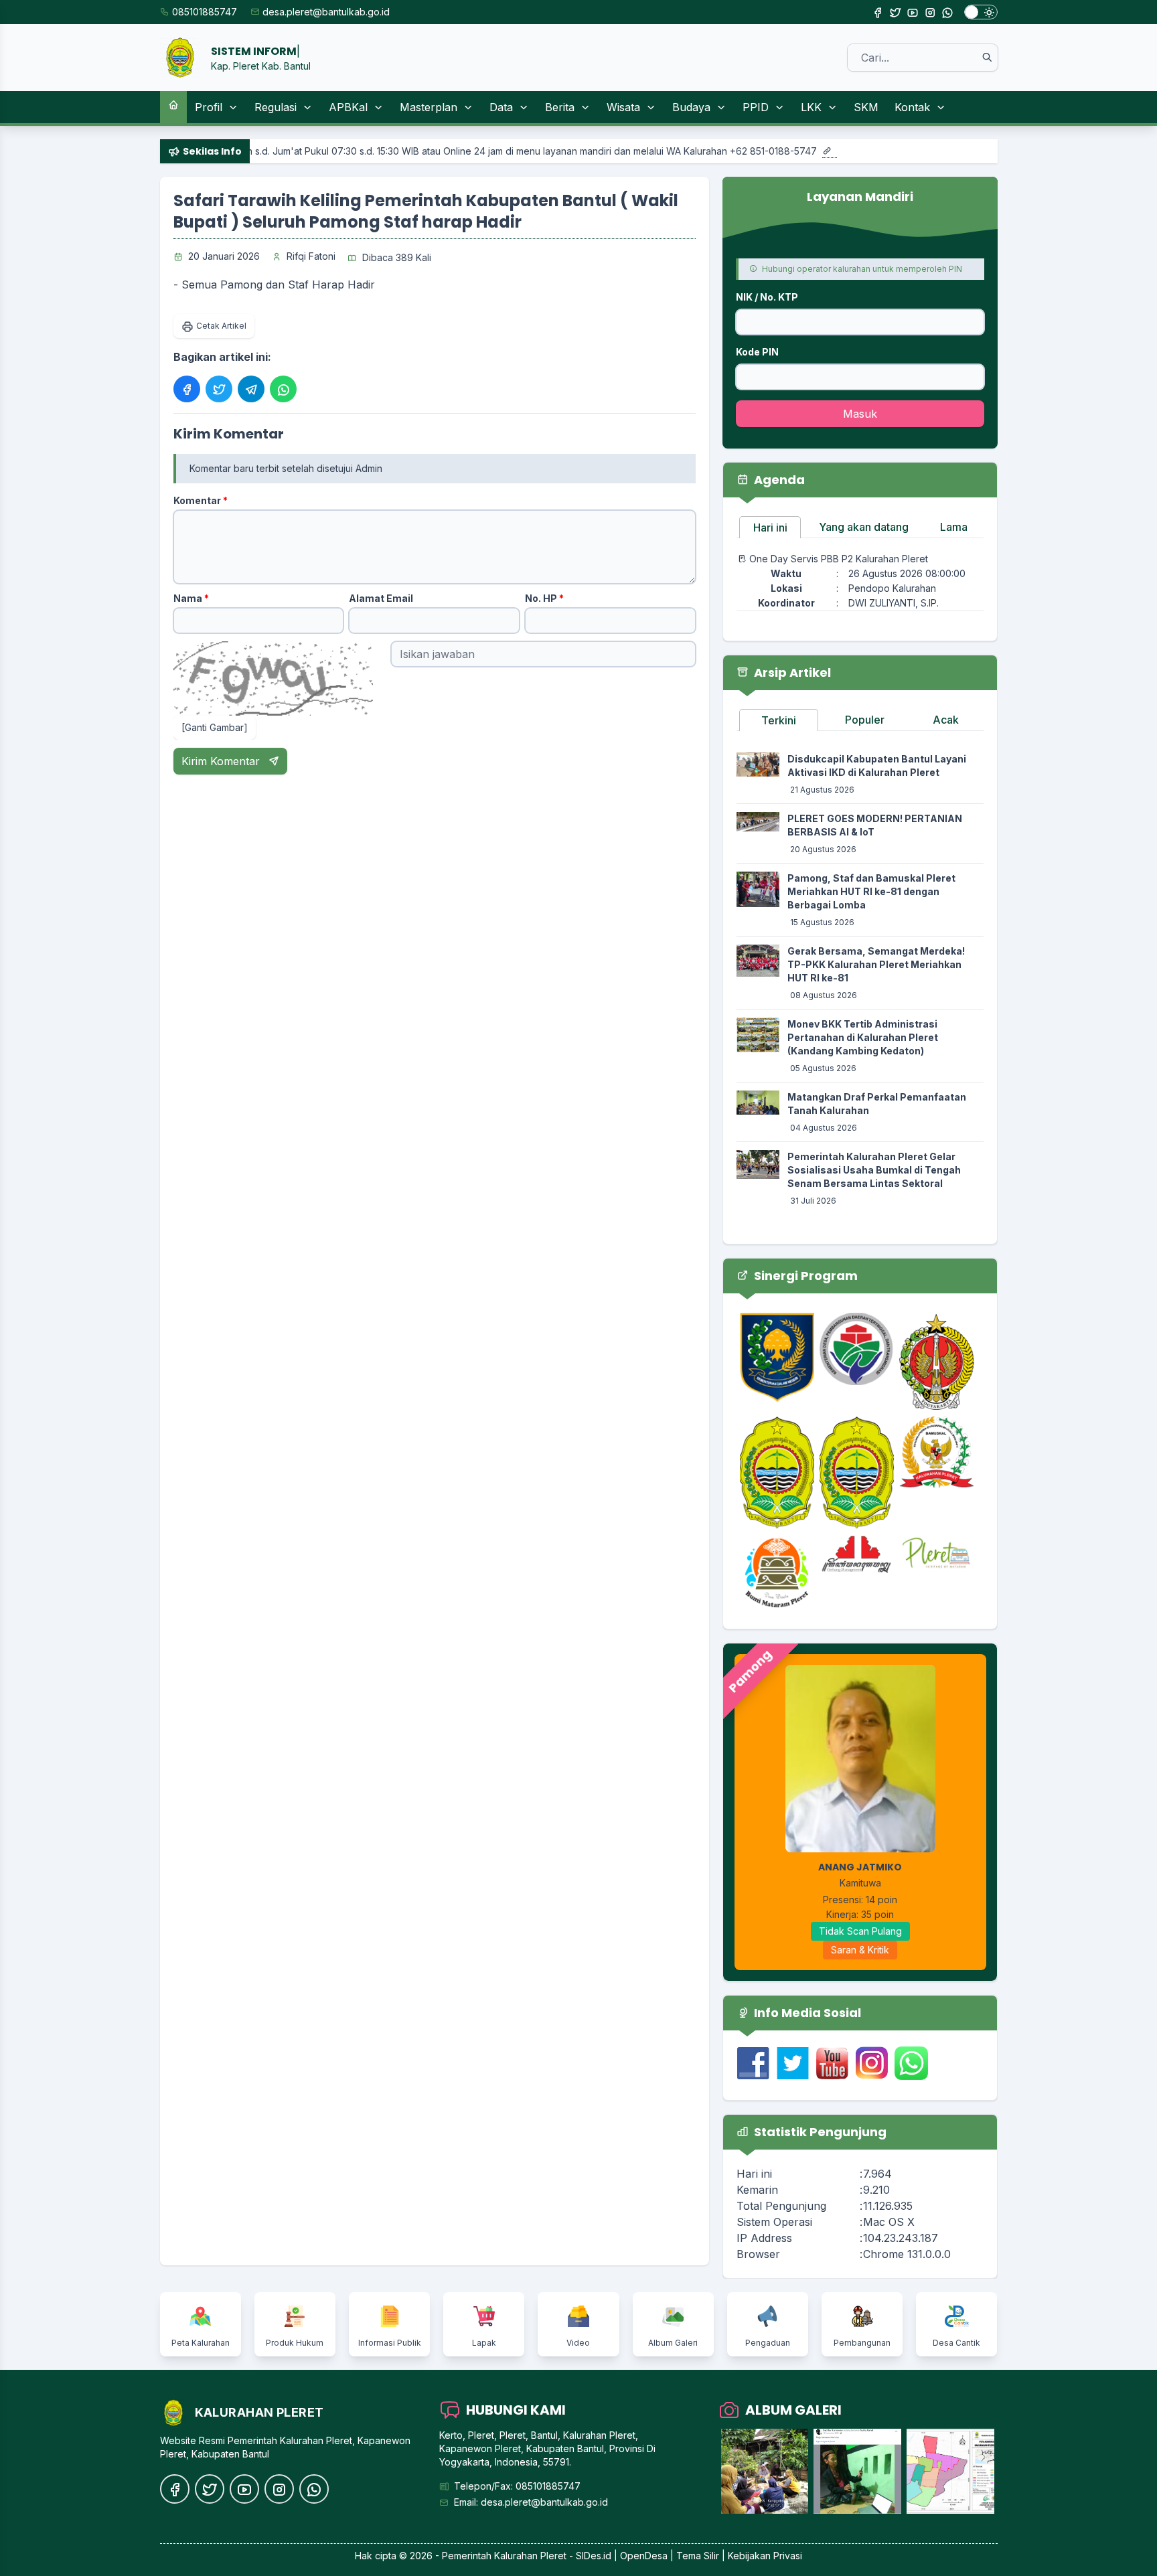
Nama (191, 598)
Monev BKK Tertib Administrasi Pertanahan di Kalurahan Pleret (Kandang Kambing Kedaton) (863, 1037)
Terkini (779, 720)
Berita (560, 107)
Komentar (201, 500)
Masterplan (429, 107)
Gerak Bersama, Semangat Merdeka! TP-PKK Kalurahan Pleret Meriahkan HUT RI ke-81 (876, 964)
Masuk (860, 414)
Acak (946, 720)
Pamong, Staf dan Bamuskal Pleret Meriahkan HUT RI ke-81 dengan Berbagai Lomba (871, 891)
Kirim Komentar (222, 761)
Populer (865, 720)
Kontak (912, 107)
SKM (866, 107)
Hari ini (770, 528)
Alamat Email (381, 598)
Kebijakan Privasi (765, 2556)
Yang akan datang (864, 527)
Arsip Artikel (791, 672)
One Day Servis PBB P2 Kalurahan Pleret (839, 559)
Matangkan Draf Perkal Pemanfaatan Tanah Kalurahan (877, 1104)
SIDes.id (595, 2556)
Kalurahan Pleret (530, 2556)
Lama (954, 527)
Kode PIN (757, 352)
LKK (811, 107)
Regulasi (276, 107)
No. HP (544, 598)
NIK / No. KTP (767, 297)
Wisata (623, 107)
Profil (209, 107)
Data (501, 107)
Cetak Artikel (221, 326)
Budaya (691, 107)
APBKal (348, 107)
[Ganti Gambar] (215, 727)
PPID (756, 107)
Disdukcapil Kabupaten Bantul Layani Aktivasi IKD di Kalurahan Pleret (877, 766)
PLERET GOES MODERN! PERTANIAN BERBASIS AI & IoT (875, 825)
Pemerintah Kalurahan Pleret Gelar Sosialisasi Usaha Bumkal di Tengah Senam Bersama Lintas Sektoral (874, 1170)
